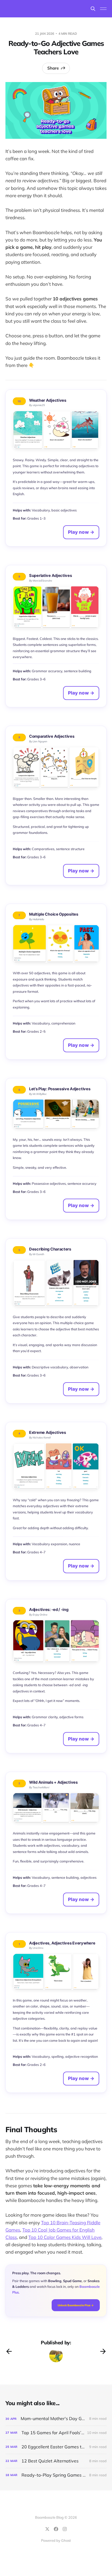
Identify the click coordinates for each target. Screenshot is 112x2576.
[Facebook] (56, 2529)
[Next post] (103, 2351)
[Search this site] (93, 9)
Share (53, 68)
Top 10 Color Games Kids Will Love (65, 2237)
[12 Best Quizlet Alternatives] (56, 2461)
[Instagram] (65, 2529)
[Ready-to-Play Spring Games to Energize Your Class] (56, 2475)
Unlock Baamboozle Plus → (76, 2305)
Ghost (66, 2540)
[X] (47, 2529)
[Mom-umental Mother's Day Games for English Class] (56, 2419)
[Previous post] (9, 2351)
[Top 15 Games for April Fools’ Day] (56, 2433)
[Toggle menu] (103, 9)
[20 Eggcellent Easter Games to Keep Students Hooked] (56, 2447)
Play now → (81, 532)
